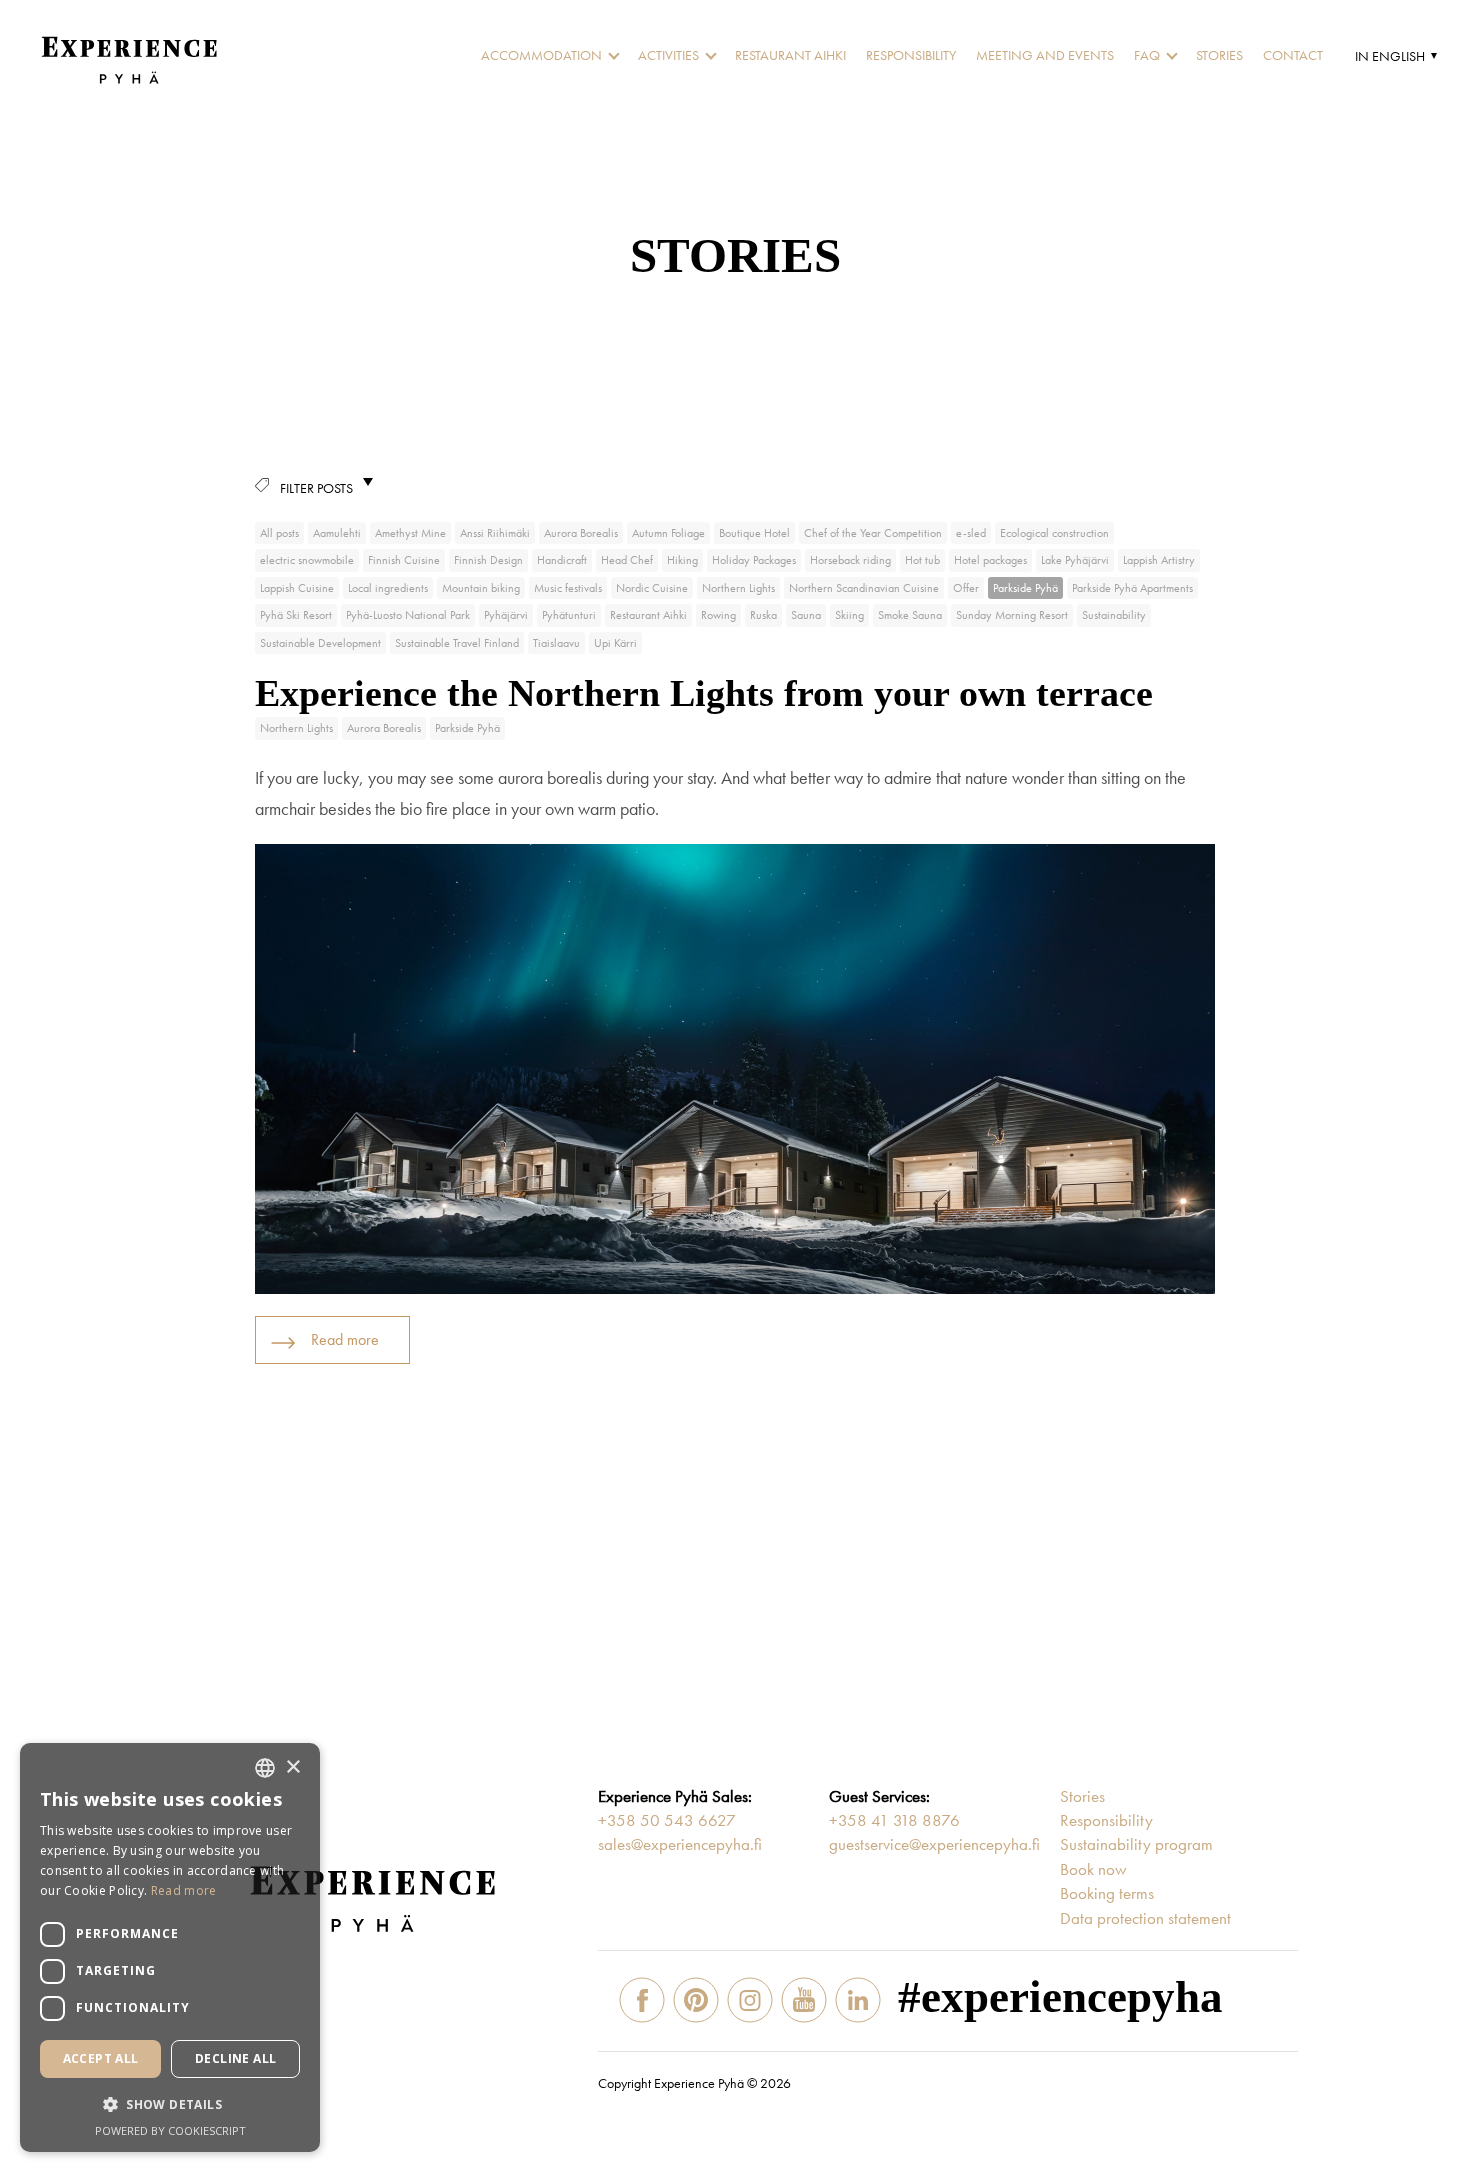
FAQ (1147, 55)
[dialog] (170, 1947)
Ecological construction (1054, 533)
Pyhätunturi (569, 615)
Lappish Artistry (1159, 560)
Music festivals (568, 588)
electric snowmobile (307, 560)
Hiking (682, 560)
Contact (1293, 55)
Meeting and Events (1045, 55)
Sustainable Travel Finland (457, 643)
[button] (1393, 56)
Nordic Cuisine (652, 588)
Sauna (806, 615)
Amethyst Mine (410, 533)
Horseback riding (850, 560)
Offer (966, 588)
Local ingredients (388, 588)
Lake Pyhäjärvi (1075, 560)
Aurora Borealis (581, 533)
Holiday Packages (754, 560)
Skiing (849, 615)
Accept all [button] (101, 2058)
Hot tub (922, 560)
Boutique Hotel (754, 533)
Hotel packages (990, 560)
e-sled (971, 533)
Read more (345, 1339)
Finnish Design (488, 560)
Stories (1219, 55)
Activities (668, 55)
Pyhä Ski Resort (296, 615)
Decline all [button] (235, 2058)
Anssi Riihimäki (495, 533)
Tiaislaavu (556, 643)
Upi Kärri (615, 643)
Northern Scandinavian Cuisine (864, 588)
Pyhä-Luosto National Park (408, 615)
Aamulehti (337, 533)
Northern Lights (738, 588)
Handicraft (562, 560)
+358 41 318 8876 (894, 1820)
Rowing (718, 615)
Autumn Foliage (668, 533)
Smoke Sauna (910, 615)
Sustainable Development (320, 643)
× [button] (292, 1767)
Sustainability (1114, 615)
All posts (279, 533)
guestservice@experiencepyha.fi (934, 1844)
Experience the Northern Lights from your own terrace (704, 693)
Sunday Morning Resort (1012, 615)
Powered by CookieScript (170, 2130)
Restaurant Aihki (790, 55)
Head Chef (627, 560)
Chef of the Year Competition (873, 533)
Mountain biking (481, 588)
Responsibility (911, 55)
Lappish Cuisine (297, 588)
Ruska (763, 615)
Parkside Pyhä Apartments (1132, 588)
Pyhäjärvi (506, 615)
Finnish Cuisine (404, 560)
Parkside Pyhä (1025, 588)
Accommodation (541, 55)
